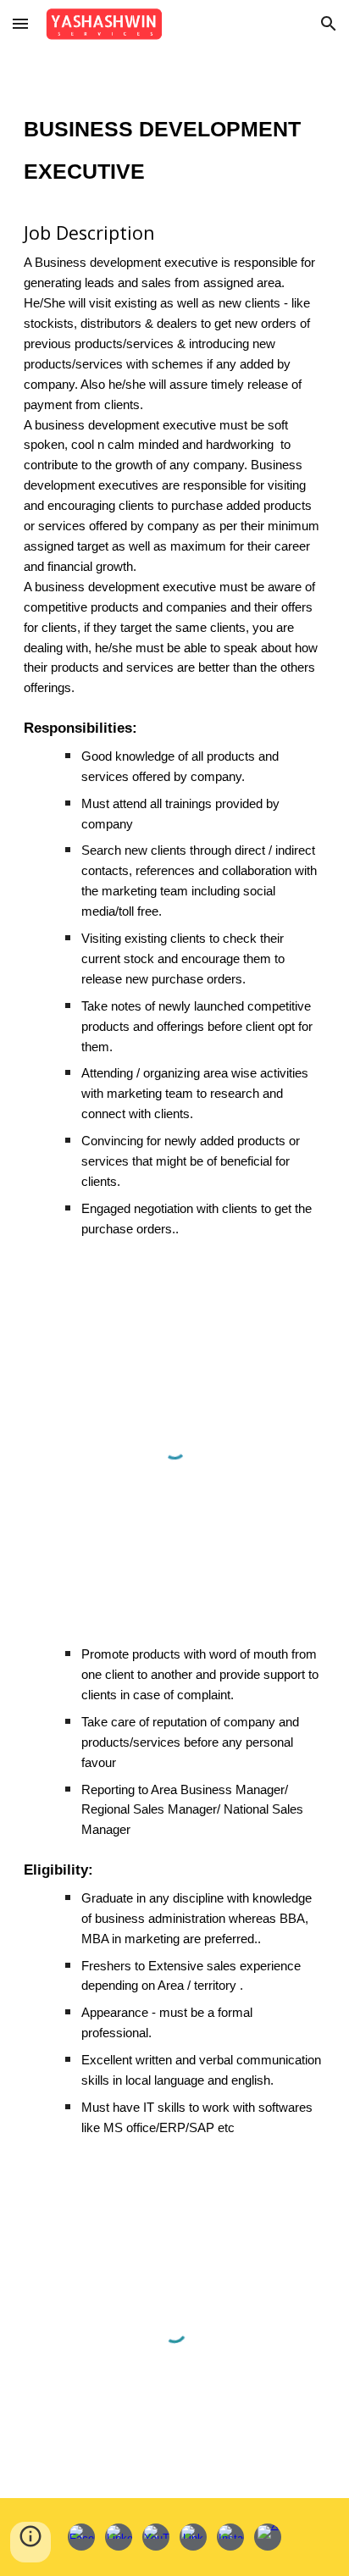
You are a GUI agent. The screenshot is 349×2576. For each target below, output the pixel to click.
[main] (174, 664)
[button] (20, 23)
